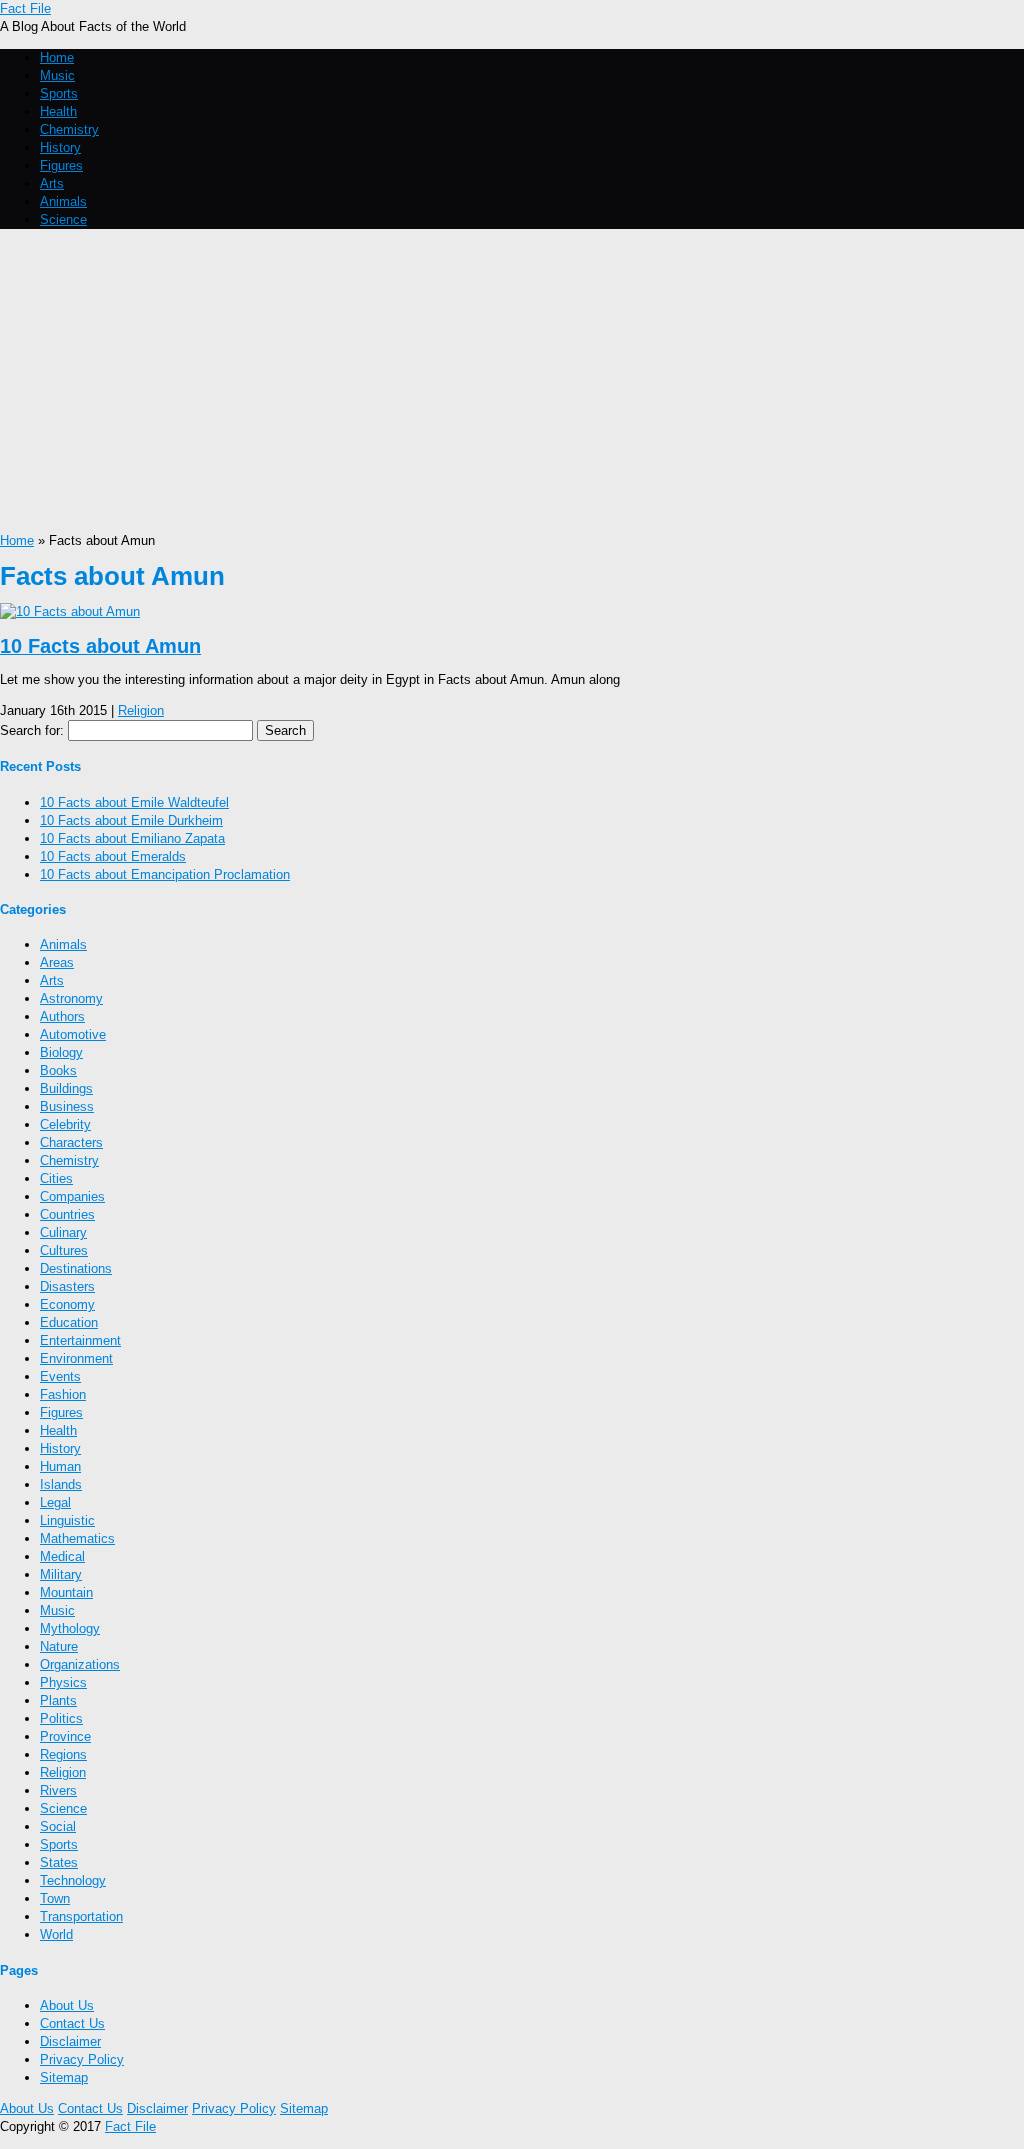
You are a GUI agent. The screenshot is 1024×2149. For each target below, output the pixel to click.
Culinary (63, 1232)
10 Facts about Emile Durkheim (131, 820)
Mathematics (77, 1538)
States (59, 1862)
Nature (59, 1646)
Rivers (58, 1790)
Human (60, 1466)
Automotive (73, 1034)
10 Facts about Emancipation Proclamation (165, 874)
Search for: (32, 730)
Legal (55, 1502)
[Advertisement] (512, 382)
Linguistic (67, 1520)
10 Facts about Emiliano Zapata (132, 838)
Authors (62, 1016)
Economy (67, 1304)
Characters (71, 1142)
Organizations (80, 1664)
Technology (73, 1880)
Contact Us (72, 2023)
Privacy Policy (82, 2059)
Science (63, 219)
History (60, 147)
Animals (63, 201)
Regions (63, 1754)
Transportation (81, 1916)
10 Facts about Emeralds (113, 856)
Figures (61, 165)
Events (60, 1376)
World (56, 1934)
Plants (58, 1700)
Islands (61, 1484)
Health (58, 111)
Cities (56, 1178)
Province (65, 1736)
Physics (63, 1682)
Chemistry (69, 129)
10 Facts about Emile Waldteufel (134, 802)
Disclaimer (70, 2041)
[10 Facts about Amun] (70, 611)
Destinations (76, 1268)
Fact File (25, 8)
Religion (141, 710)
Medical (62, 1556)
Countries (67, 1214)
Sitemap (64, 2077)
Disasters (67, 1286)
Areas (57, 962)
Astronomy (71, 998)
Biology (61, 1052)
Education (69, 1322)
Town (55, 1898)
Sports (59, 93)
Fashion (63, 1394)
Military (61, 1574)
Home (57, 57)
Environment (76, 1358)
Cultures (64, 1250)
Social (58, 1826)
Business (67, 1106)
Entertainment (80, 1340)
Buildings (66, 1088)
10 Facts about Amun (100, 646)
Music (57, 75)
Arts (52, 183)
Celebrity (65, 1124)
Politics (61, 1718)
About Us (67, 2005)
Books (58, 1070)
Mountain (66, 1592)
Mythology (70, 1628)
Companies (72, 1196)
